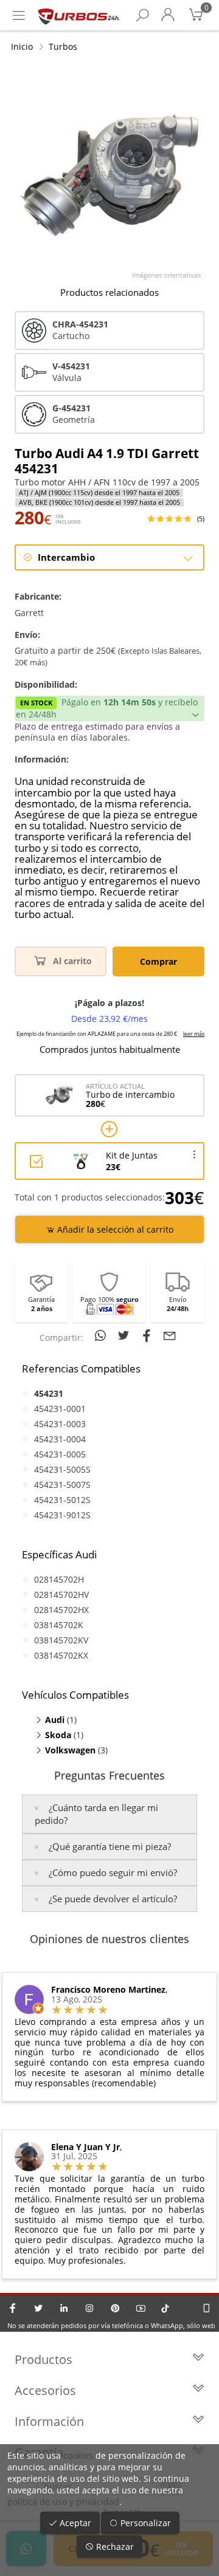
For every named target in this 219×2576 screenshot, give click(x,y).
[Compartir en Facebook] (148, 1335)
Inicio (22, 46)
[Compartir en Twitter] (125, 1335)
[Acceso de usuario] (168, 15)
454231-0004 (60, 1439)
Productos (43, 2359)
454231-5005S (62, 1469)
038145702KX (61, 1655)
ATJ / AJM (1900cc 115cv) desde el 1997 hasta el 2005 (99, 493)
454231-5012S (62, 1500)
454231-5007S (62, 1485)
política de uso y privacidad (63, 2502)
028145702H (59, 1579)
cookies (78, 2455)
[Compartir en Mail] (170, 1335)
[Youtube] (141, 2308)
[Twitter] (38, 2308)
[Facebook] (13, 2308)
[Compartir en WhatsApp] (102, 1335)
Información (49, 2421)
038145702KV (61, 1640)
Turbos (63, 46)
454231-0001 (60, 1409)
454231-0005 (60, 1454)
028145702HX (61, 1610)
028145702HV (61, 1595)
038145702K (59, 1625)
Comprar (158, 961)
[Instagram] (89, 2308)
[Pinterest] (115, 2308)
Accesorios (45, 2390)
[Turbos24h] (79, 15)
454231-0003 (60, 1424)
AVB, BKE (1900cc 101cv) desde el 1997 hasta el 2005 (99, 502)
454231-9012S (62, 1515)
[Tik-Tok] (165, 2308)
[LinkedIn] (64, 2308)
